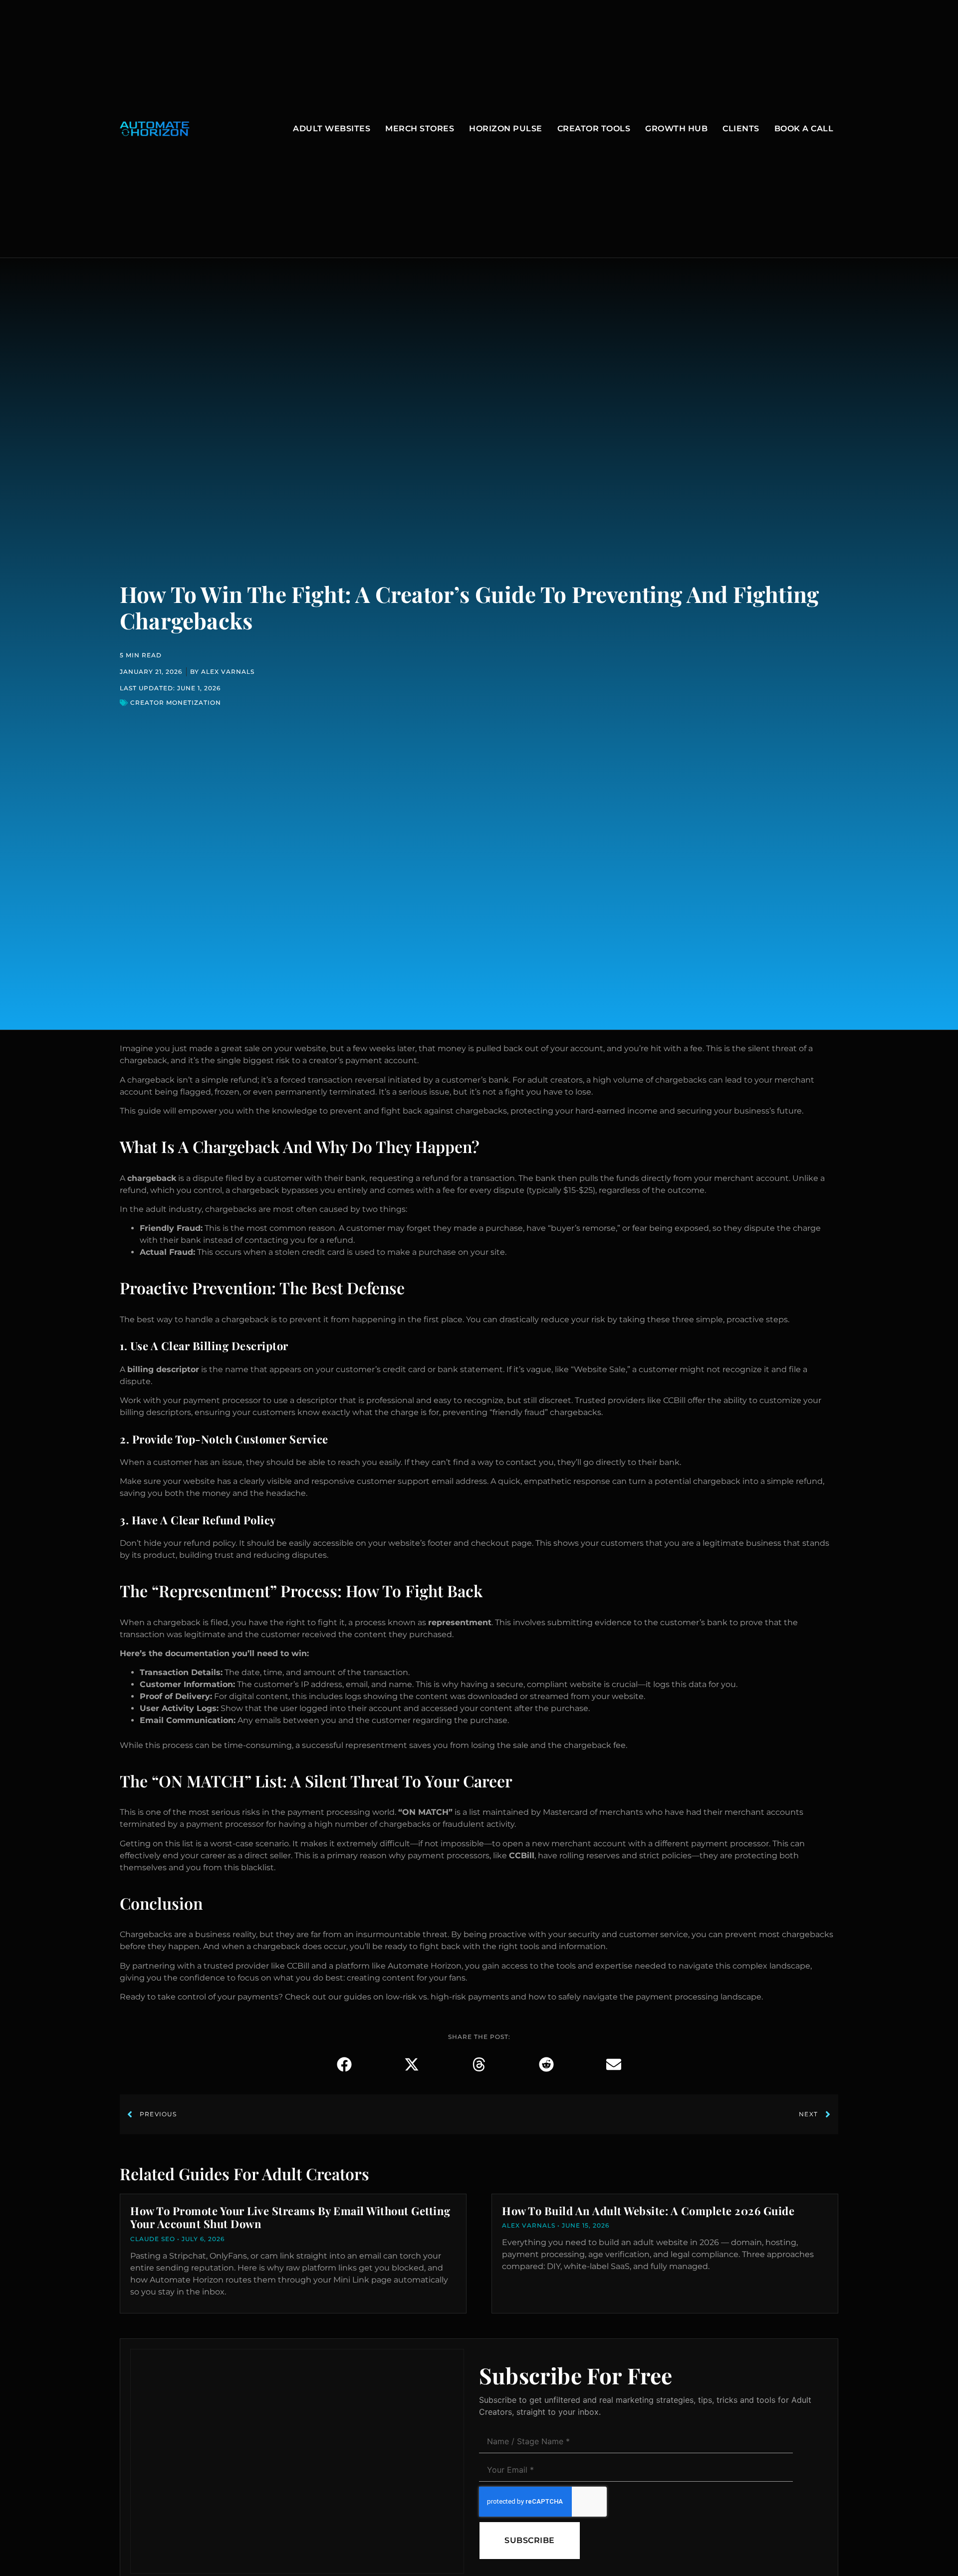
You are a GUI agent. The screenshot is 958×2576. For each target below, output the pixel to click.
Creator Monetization (176, 703)
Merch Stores (420, 129)
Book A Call (804, 129)
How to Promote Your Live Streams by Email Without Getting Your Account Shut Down (290, 2217)
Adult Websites (332, 129)
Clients (741, 129)
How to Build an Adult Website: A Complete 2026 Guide (648, 2211)
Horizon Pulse (506, 129)
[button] (345, 2064)
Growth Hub (676, 129)
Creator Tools (594, 129)
